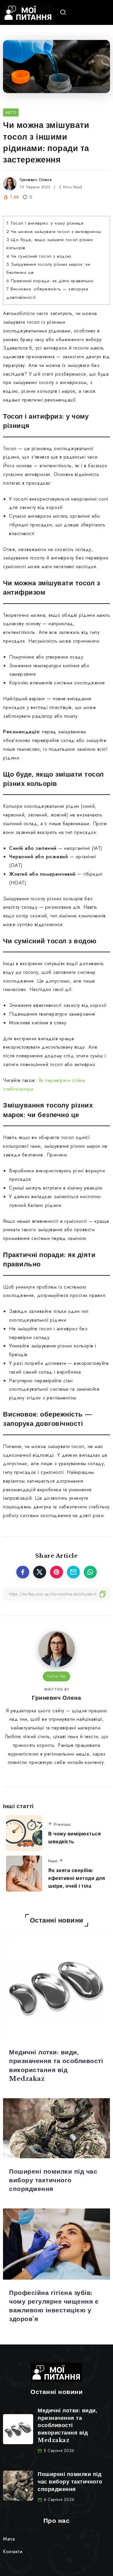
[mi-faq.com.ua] (28, 12)
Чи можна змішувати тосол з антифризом (54, 232)
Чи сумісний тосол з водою (39, 256)
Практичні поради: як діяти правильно (50, 281)
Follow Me (56, 1676)
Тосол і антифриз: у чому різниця (45, 223)
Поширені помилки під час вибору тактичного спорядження (53, 2180)
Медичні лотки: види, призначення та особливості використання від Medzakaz (67, 2425)
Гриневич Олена (36, 180)
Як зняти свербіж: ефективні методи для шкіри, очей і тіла (77, 1878)
